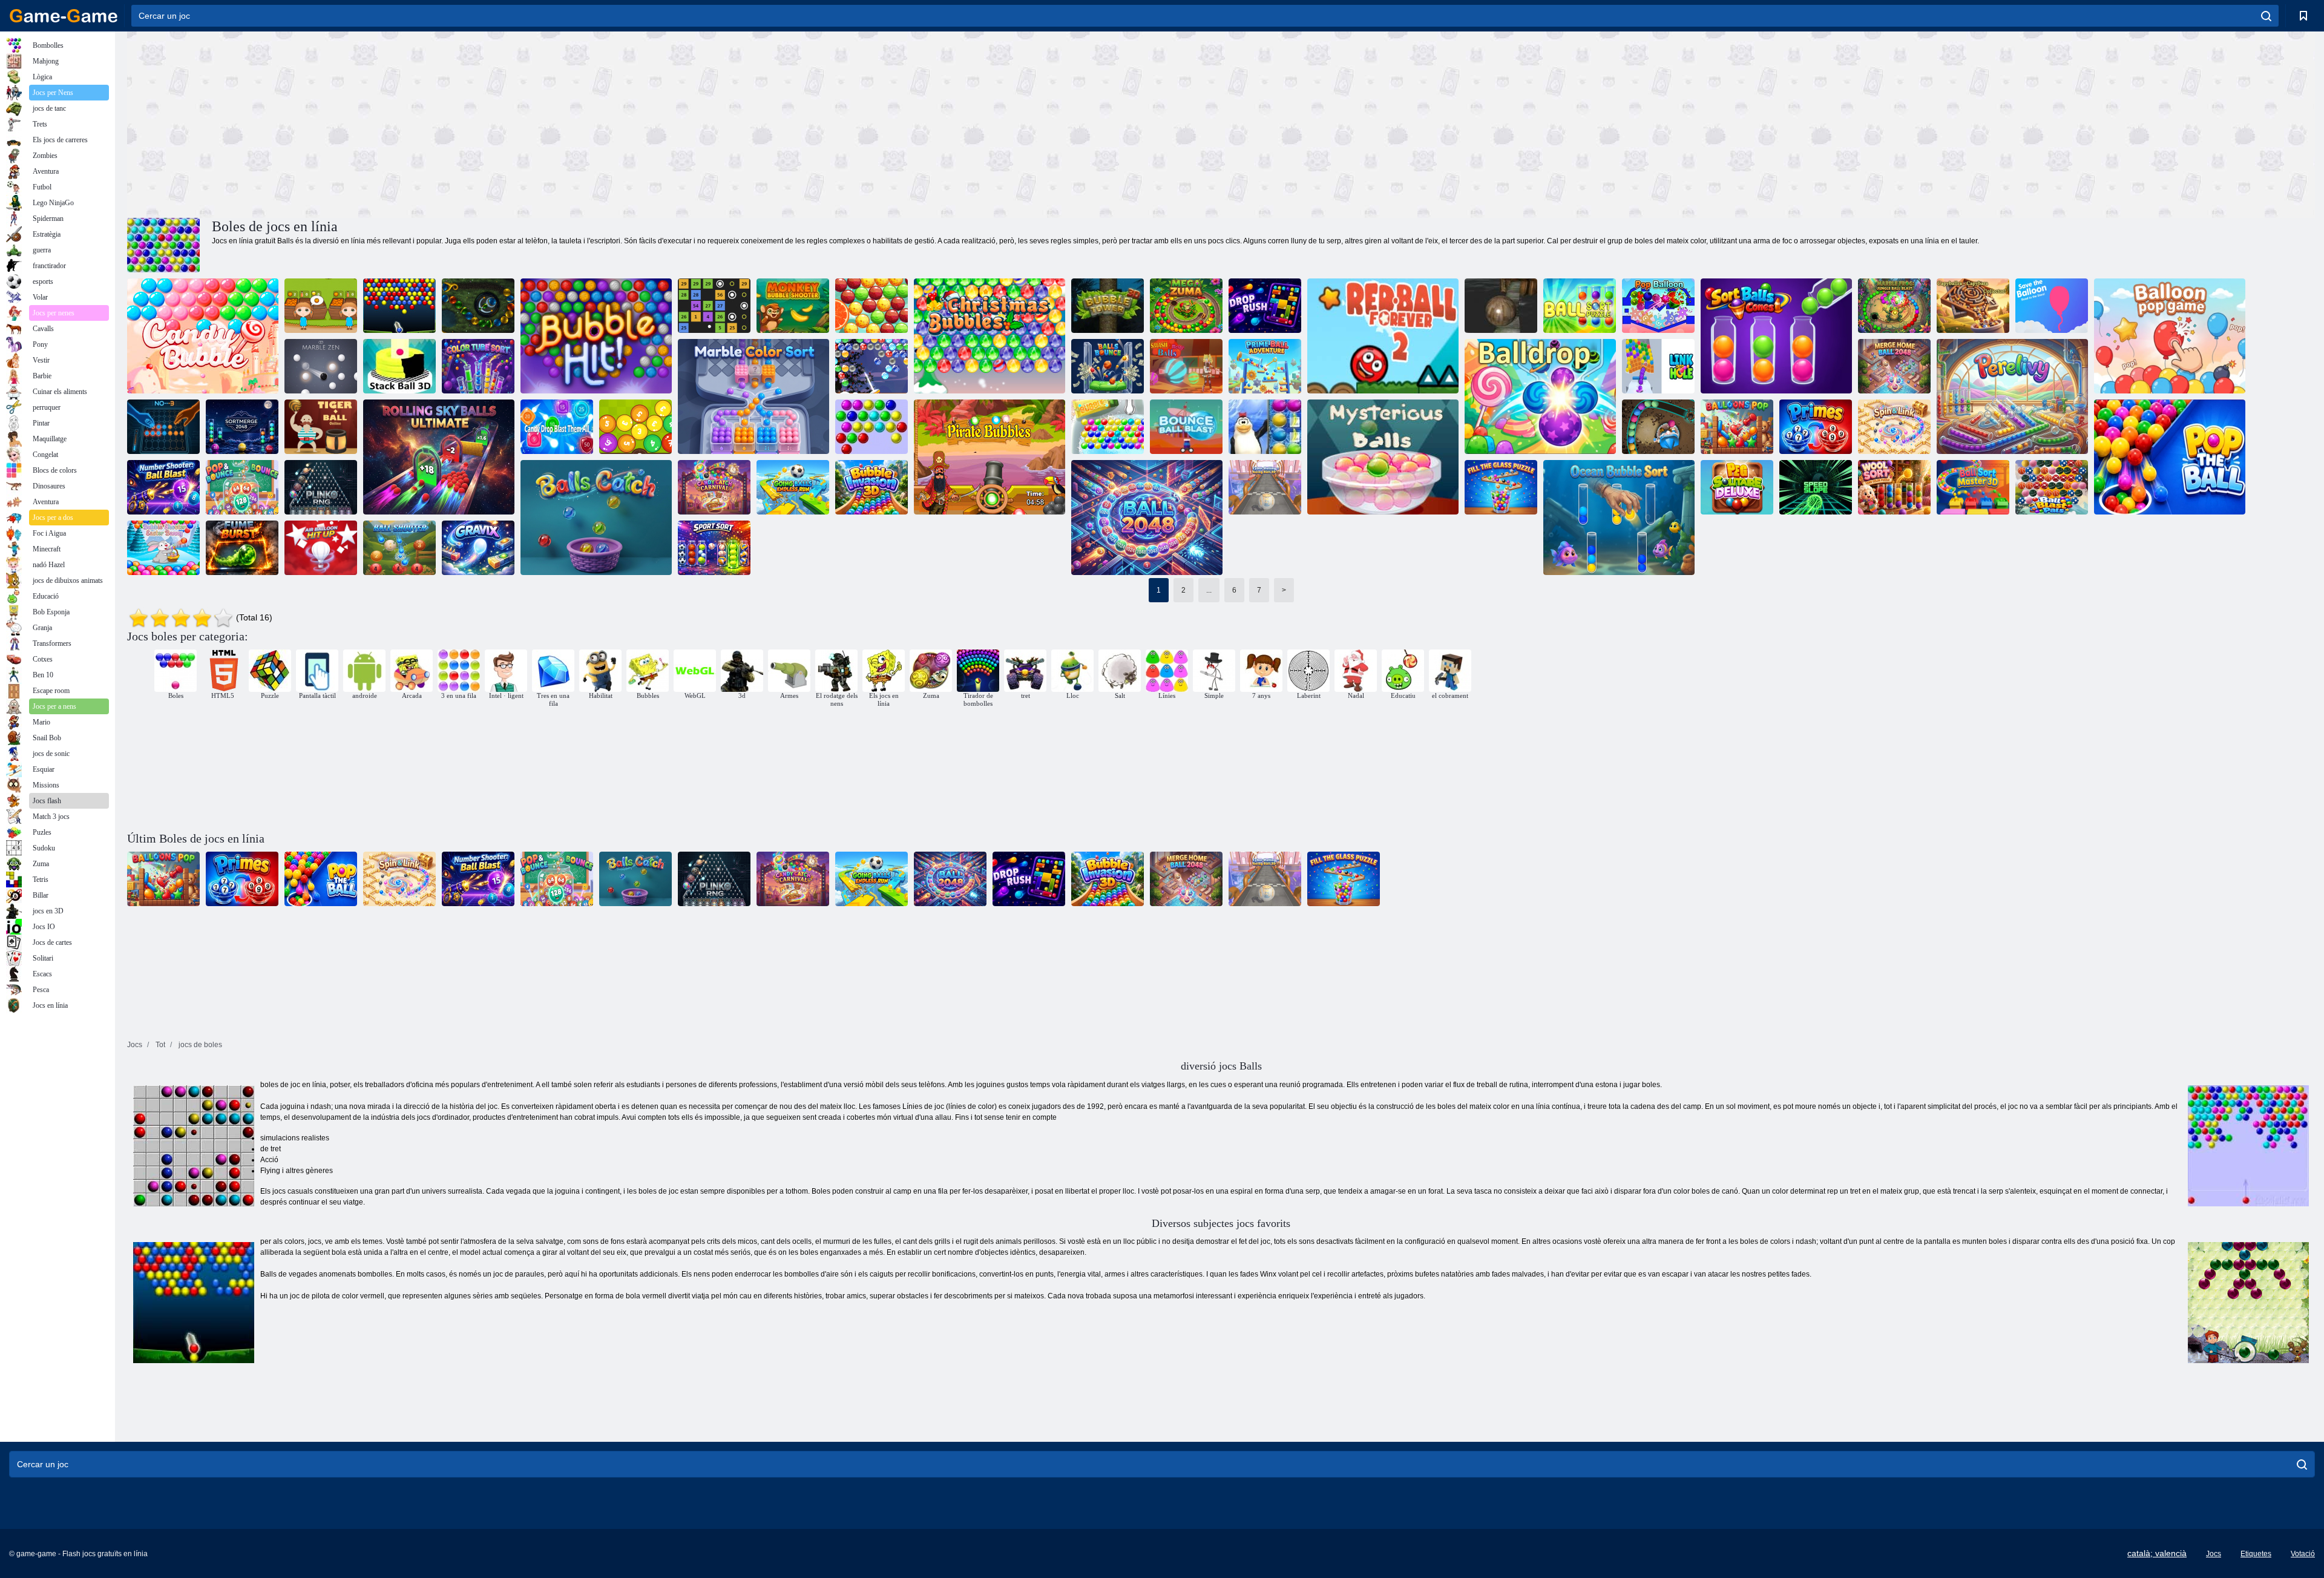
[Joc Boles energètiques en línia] (399, 306)
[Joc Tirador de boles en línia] (399, 548)
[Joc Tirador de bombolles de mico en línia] (793, 306)
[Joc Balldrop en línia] (1540, 396)
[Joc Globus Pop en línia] (1658, 306)
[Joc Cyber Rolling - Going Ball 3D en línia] (1265, 487)
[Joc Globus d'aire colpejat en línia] (321, 548)
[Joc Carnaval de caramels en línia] (714, 487)
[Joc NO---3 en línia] (163, 427)
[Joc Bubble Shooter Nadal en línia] (871, 366)
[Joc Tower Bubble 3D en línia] (1108, 306)
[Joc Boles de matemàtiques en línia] (635, 427)
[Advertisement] (674, 123)
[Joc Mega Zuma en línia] (1186, 306)
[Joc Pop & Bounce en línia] (242, 487)
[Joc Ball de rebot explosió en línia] (1186, 427)
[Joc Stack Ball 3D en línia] (399, 366)
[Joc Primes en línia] (1816, 427)
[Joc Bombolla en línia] (1108, 427)
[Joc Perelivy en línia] (2012, 396)
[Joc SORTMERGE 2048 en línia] (242, 427)
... (1209, 590)
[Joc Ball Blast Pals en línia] (2052, 487)
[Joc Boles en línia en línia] (714, 306)
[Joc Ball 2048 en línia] (1147, 518)
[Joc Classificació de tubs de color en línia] (478, 366)
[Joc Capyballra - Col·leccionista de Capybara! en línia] (1973, 306)
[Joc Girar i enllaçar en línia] (1894, 427)
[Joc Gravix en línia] (478, 548)
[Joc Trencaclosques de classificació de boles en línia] (1580, 306)
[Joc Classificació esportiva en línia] (714, 548)
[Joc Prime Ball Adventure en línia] (1265, 366)
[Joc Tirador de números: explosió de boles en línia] (163, 487)
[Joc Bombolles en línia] (871, 427)
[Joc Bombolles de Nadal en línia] (990, 336)
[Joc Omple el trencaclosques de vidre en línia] (1501, 487)
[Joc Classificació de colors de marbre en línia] (753, 396)
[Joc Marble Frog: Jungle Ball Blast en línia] (1894, 306)
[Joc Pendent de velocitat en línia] (1816, 487)
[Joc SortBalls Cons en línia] (1776, 336)
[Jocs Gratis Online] (64, 16)
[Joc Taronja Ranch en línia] (321, 306)
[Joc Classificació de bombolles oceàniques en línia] (1619, 518)
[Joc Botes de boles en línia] (1108, 366)
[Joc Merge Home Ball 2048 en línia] (1894, 366)
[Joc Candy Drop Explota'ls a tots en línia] (557, 427)
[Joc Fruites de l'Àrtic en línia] (1265, 427)
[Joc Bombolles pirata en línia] (990, 457)
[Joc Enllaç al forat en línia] (1658, 366)
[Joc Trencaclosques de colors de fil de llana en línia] (1894, 487)
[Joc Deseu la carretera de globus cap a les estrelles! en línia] (2052, 306)
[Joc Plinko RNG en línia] (321, 487)
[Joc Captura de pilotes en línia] (596, 518)
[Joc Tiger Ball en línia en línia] (321, 427)
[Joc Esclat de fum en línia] (242, 548)
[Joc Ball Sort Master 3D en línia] (1973, 487)
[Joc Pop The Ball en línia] (2170, 457)
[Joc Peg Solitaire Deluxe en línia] (1737, 487)
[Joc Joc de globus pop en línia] (2170, 336)
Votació (2303, 1554)
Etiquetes (2256, 1554)
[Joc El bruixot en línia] (1658, 427)
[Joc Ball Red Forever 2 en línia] (1383, 336)
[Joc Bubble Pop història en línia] (871, 306)
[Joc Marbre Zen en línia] (321, 366)
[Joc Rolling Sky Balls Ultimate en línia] (439, 457)
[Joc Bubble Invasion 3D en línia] (871, 487)
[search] (2266, 16)
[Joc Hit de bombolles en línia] (596, 336)
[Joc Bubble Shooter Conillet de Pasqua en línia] (163, 548)
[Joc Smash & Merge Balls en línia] (1186, 366)
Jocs (2214, 1554)
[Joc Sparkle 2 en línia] (478, 306)
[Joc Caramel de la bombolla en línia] (203, 336)
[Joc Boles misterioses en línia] (1383, 457)
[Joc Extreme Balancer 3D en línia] (1501, 306)
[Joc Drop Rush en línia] (1265, 306)
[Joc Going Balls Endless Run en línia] (793, 487)
